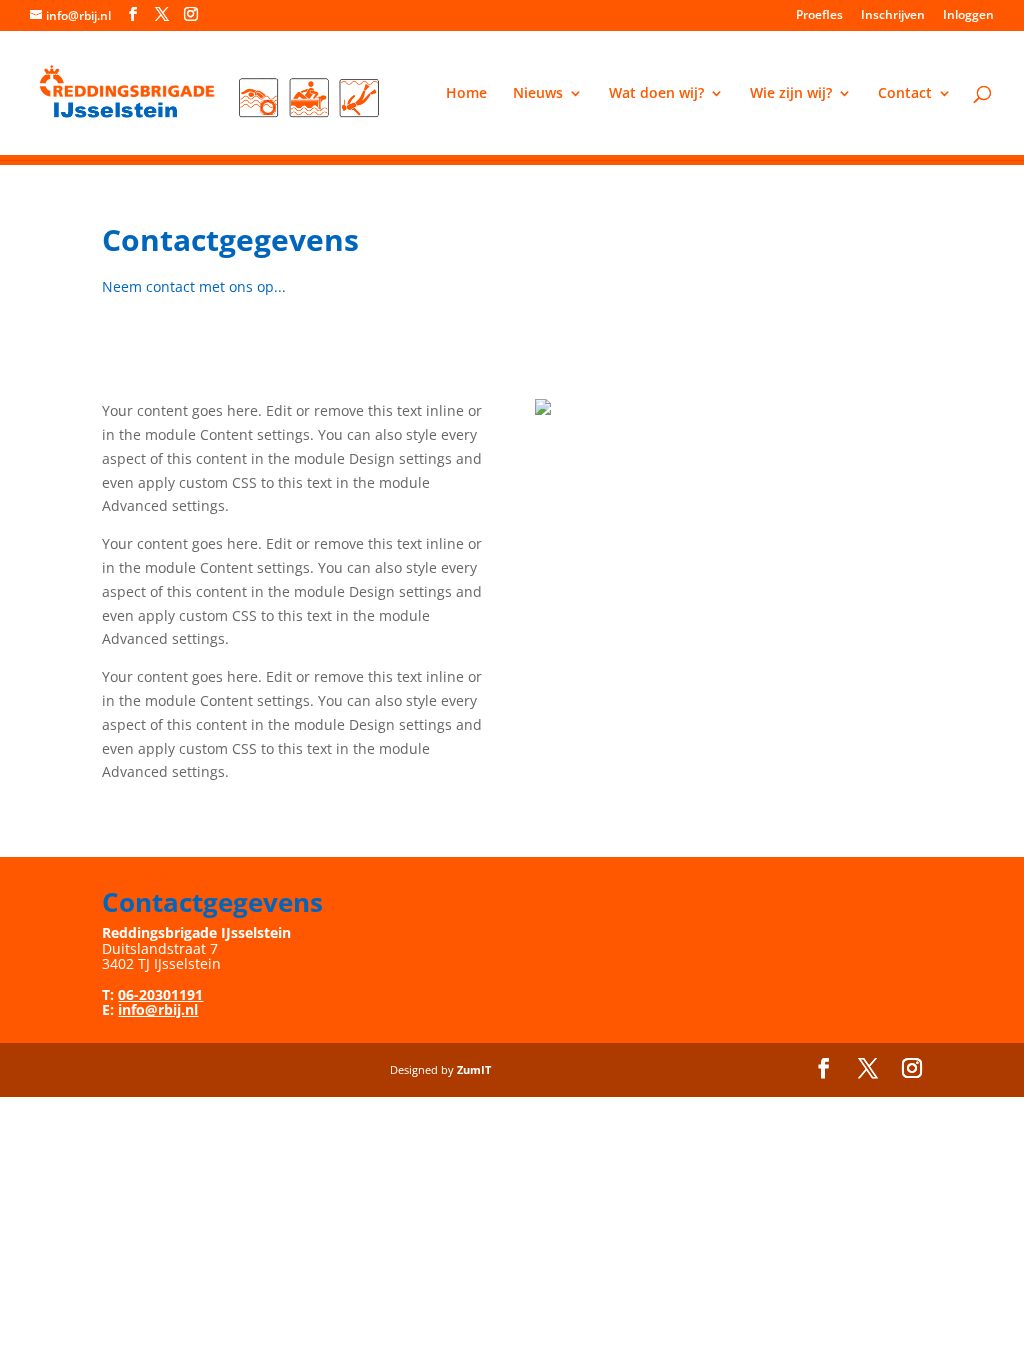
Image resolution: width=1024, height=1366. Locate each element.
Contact (905, 94)
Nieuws (538, 94)
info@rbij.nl (158, 1009)
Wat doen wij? (656, 94)
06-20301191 (160, 994)
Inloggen (968, 16)
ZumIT (474, 1069)
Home (466, 94)
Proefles (819, 16)
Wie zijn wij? (791, 94)
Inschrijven (893, 16)
